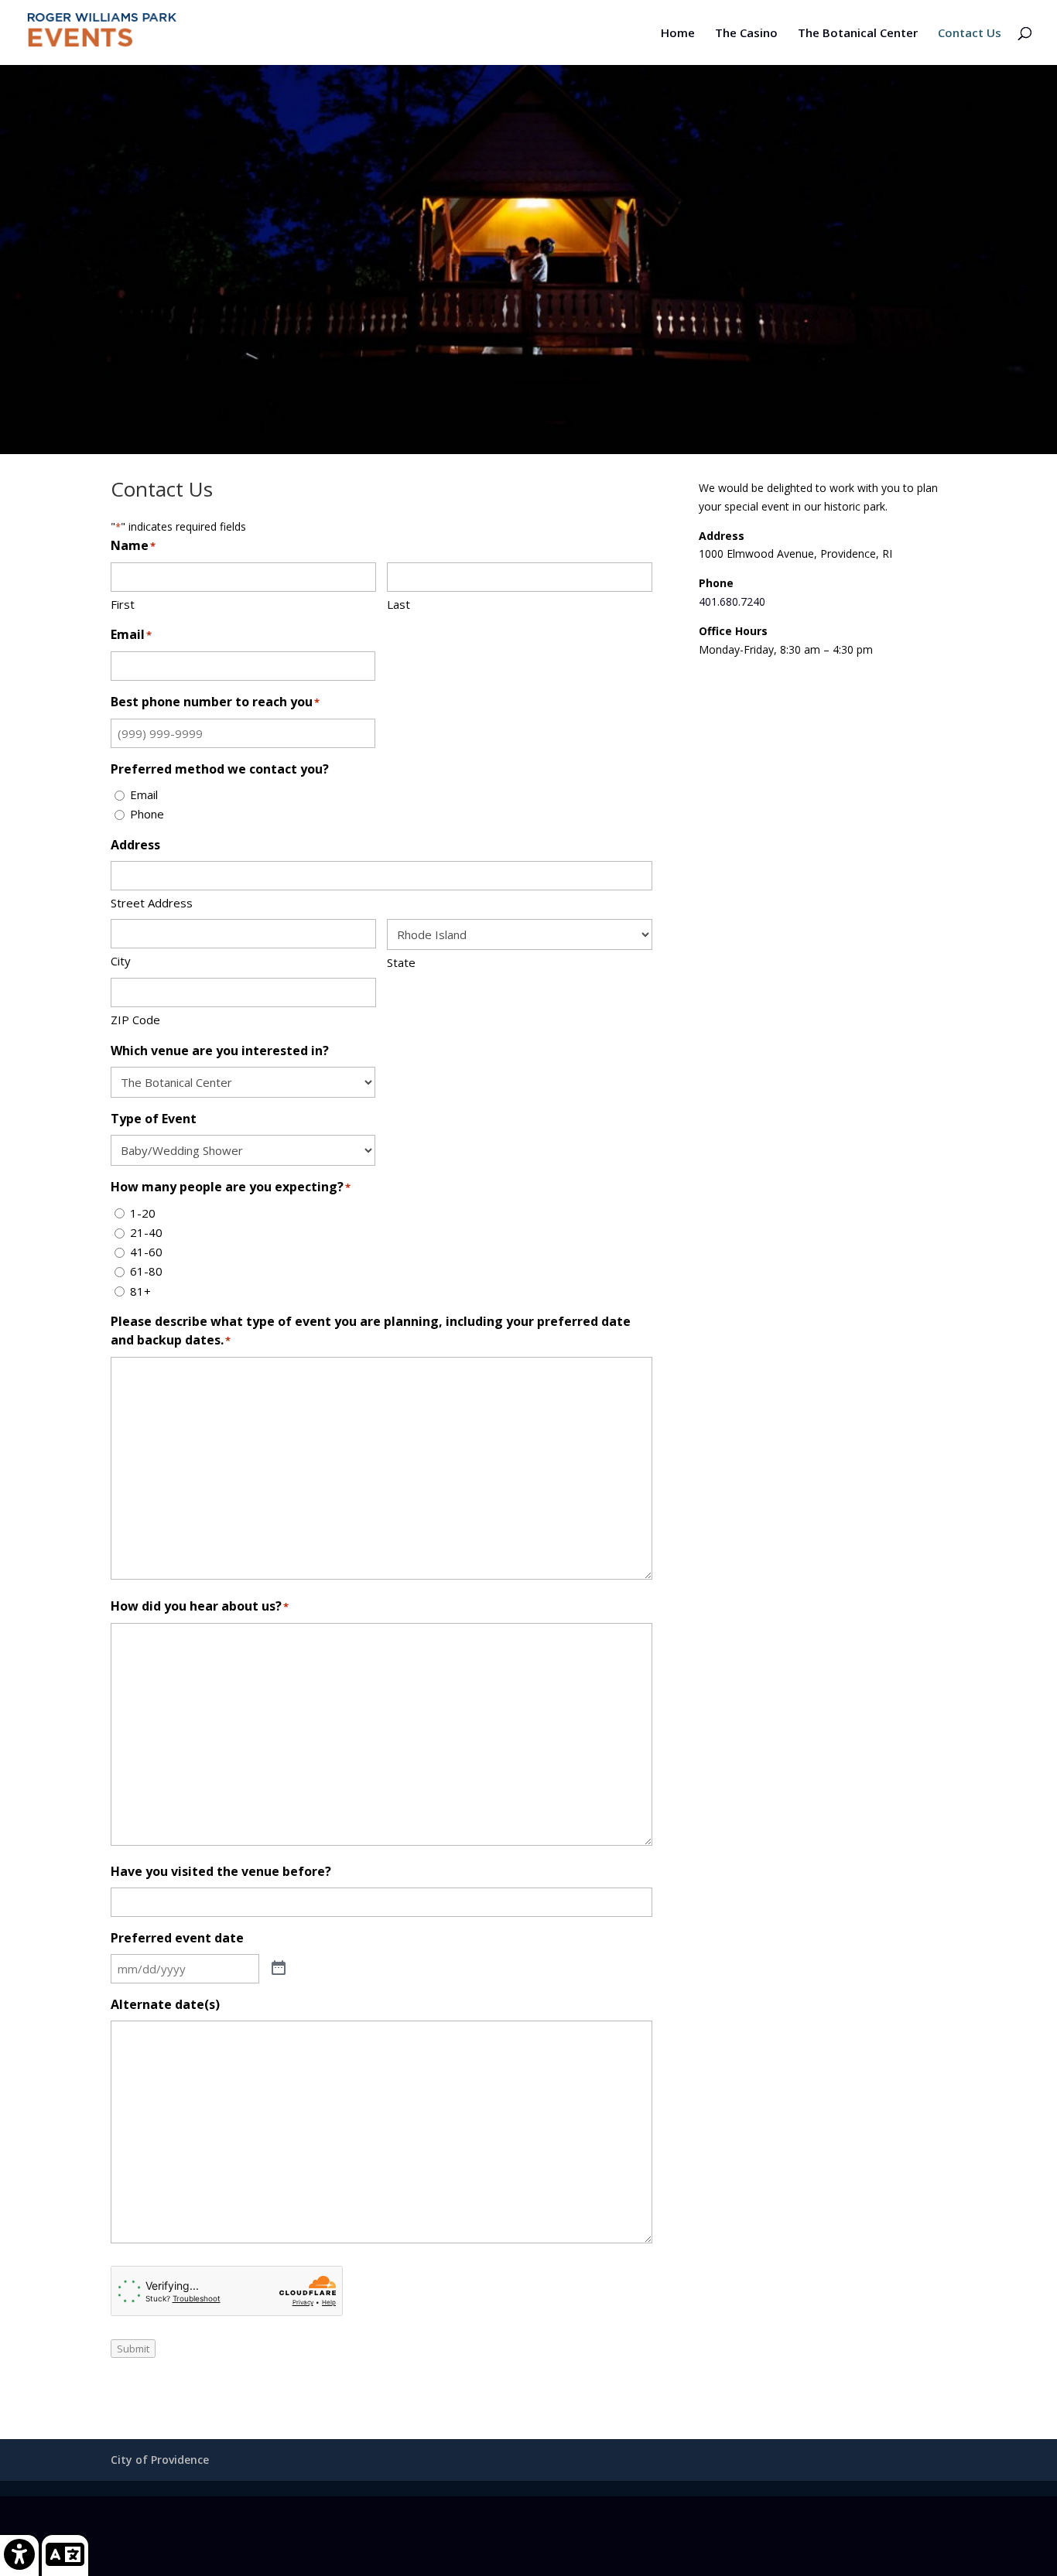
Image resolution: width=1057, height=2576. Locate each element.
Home (678, 34)
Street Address (152, 903)
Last (399, 604)
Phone (147, 814)
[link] (20, 2555)
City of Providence (160, 2460)
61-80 (146, 1271)
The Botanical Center (858, 34)
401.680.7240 (732, 601)
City (121, 961)
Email (144, 794)
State (401, 962)
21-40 (146, 1232)
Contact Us (970, 34)
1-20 (143, 1213)
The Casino (746, 34)
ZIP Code (135, 1020)
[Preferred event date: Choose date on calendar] (279, 1969)
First (123, 604)
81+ (140, 1291)
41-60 (146, 1252)
